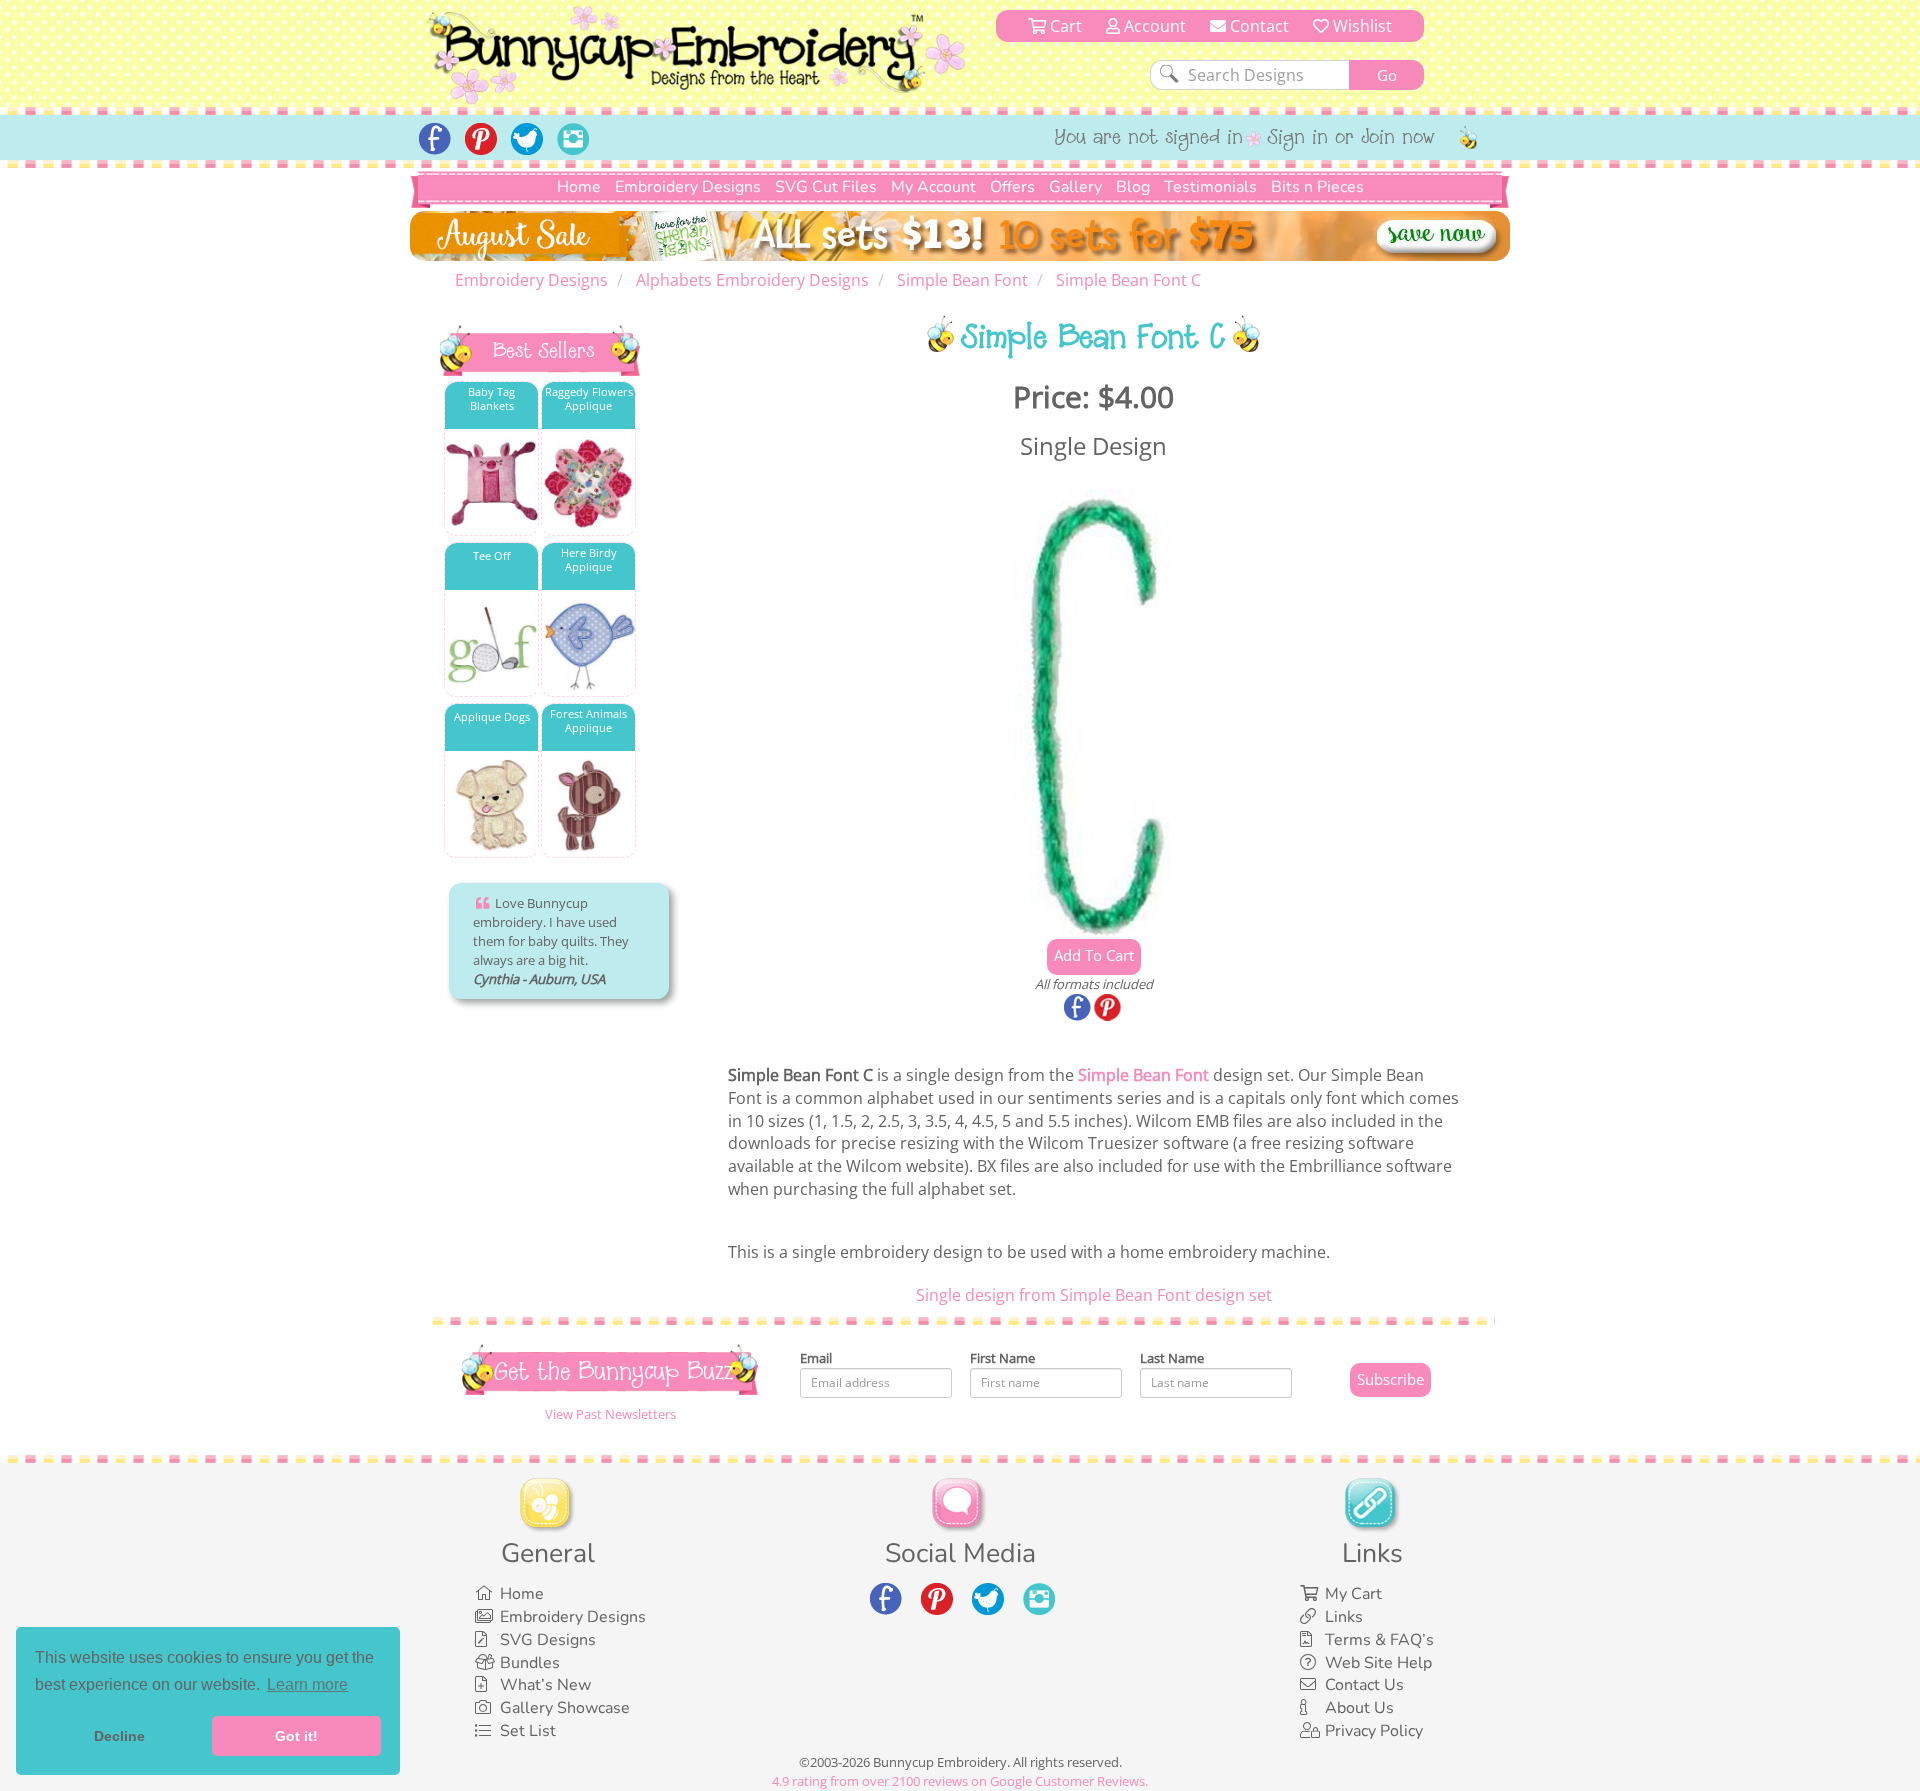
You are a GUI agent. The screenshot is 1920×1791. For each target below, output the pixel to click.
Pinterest (1109, 1009)
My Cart (1353, 1594)
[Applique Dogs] (491, 805)
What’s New (545, 1685)
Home (579, 187)
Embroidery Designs (688, 187)
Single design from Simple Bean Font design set (1094, 1295)
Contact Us (1364, 1685)
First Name (1002, 1358)
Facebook (1079, 1009)
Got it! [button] (296, 1736)
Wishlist (1360, 26)
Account (1153, 26)
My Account (933, 187)
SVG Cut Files (826, 187)
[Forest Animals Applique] (588, 805)
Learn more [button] (307, 1684)
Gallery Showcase (565, 1708)
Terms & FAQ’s (1379, 1640)
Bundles (530, 1663)
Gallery (1075, 187)
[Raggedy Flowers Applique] (588, 483)
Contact (1257, 26)
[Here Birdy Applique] (588, 644)
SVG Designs (548, 1640)
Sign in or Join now (1351, 139)
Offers (1012, 187)
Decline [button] (119, 1736)
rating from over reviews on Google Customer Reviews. (960, 1781)
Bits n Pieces (1317, 187)
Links (1344, 1617)
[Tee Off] (491, 644)
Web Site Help (1378, 1663)
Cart (1064, 26)
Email (816, 1358)
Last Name (1172, 1358)
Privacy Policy (1374, 1731)
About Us (1359, 1708)
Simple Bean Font (1143, 1075)
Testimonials (1210, 187)
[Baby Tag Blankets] (491, 483)
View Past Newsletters (610, 1414)
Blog (1133, 187)
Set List (528, 1731)
